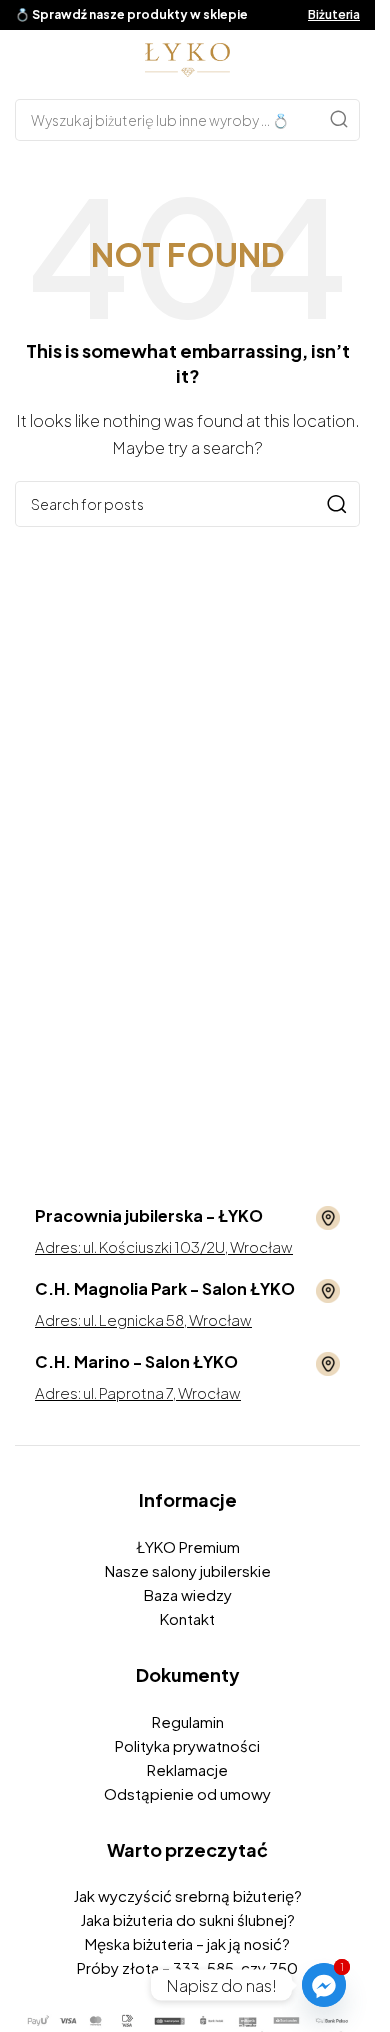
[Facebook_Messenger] (324, 1985)
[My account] (350, 60)
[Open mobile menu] (25, 60)
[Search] (339, 120)
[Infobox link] (187, 1218)
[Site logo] (187, 57)
